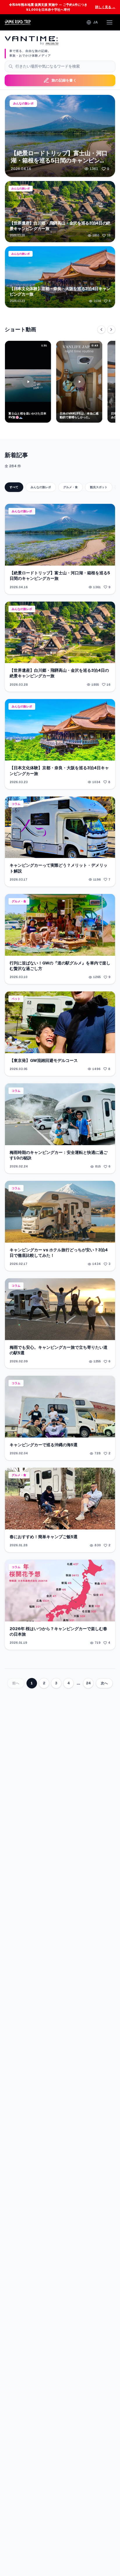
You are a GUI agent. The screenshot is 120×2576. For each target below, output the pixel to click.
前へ (16, 1683)
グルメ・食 (70, 487)
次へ (104, 1683)
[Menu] (110, 22)
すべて (14, 487)
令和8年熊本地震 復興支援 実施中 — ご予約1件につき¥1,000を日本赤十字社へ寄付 (62, 7)
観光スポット (99, 487)
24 (88, 1683)
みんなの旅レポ (41, 487)
